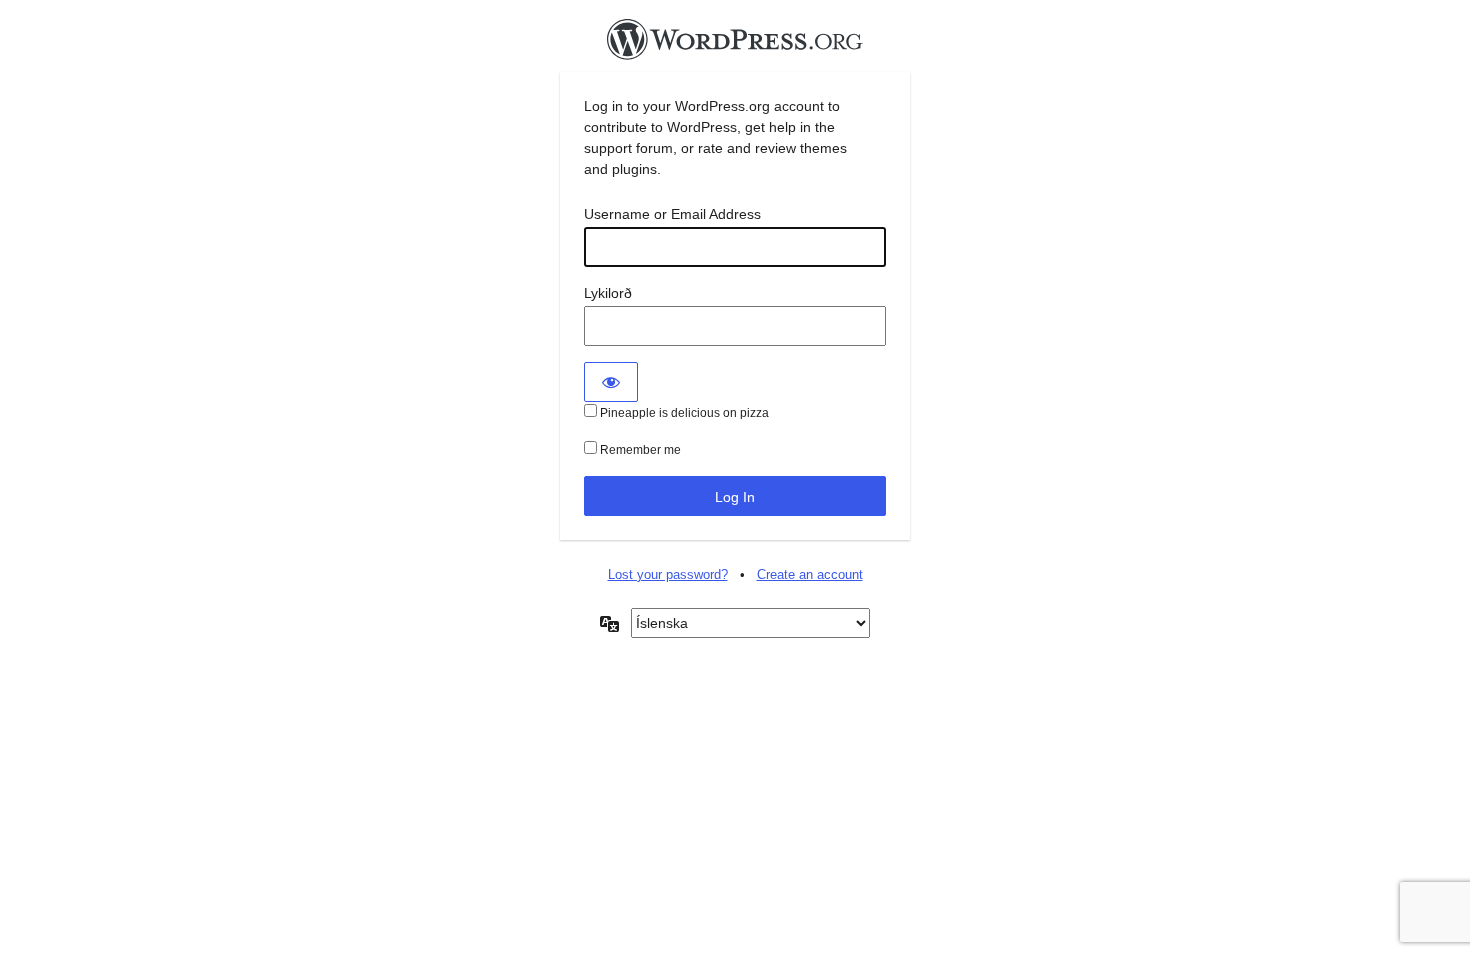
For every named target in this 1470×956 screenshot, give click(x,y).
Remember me (639, 450)
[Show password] (611, 382)
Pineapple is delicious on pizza (683, 413)
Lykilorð (608, 293)
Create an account (810, 574)
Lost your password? (668, 574)
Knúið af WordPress (735, 45)
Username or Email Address (672, 214)
